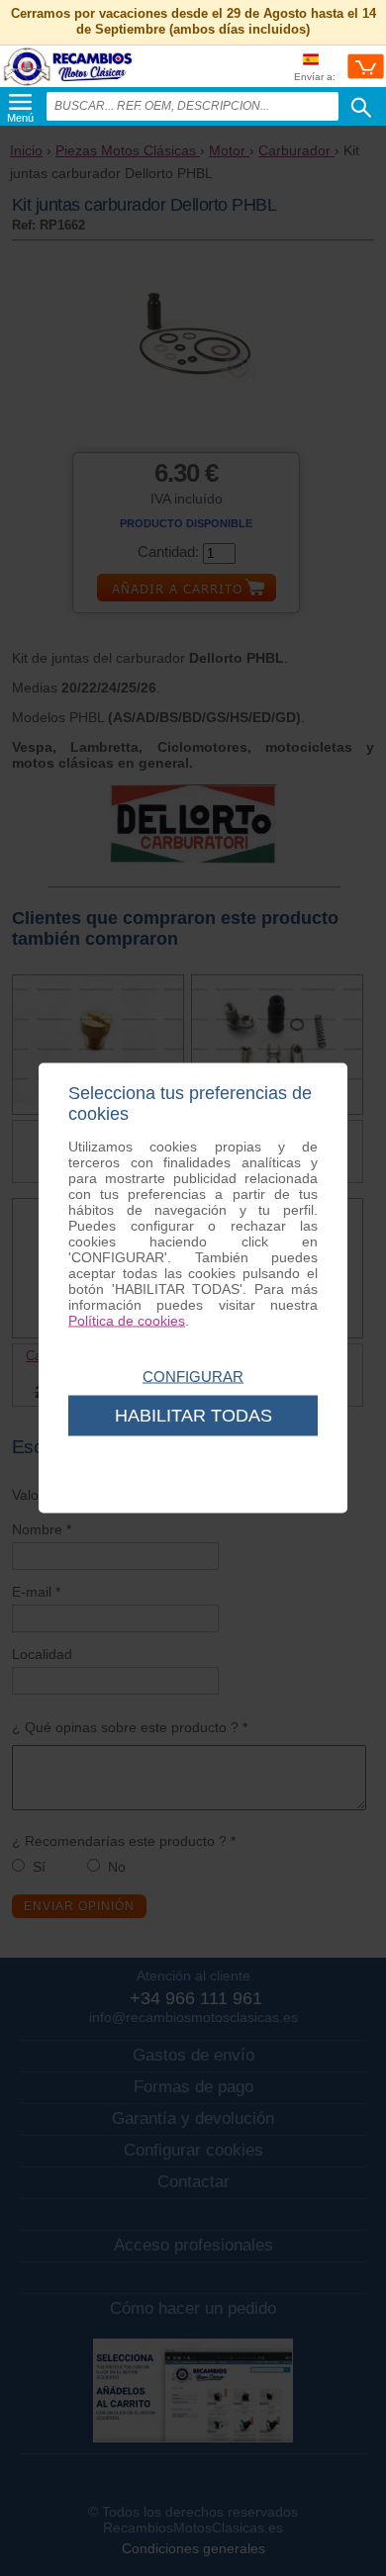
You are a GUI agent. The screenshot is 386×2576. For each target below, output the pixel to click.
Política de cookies (127, 1321)
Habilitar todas (193, 1416)
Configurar (193, 1377)
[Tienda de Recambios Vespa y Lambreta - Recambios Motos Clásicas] (68, 85)
